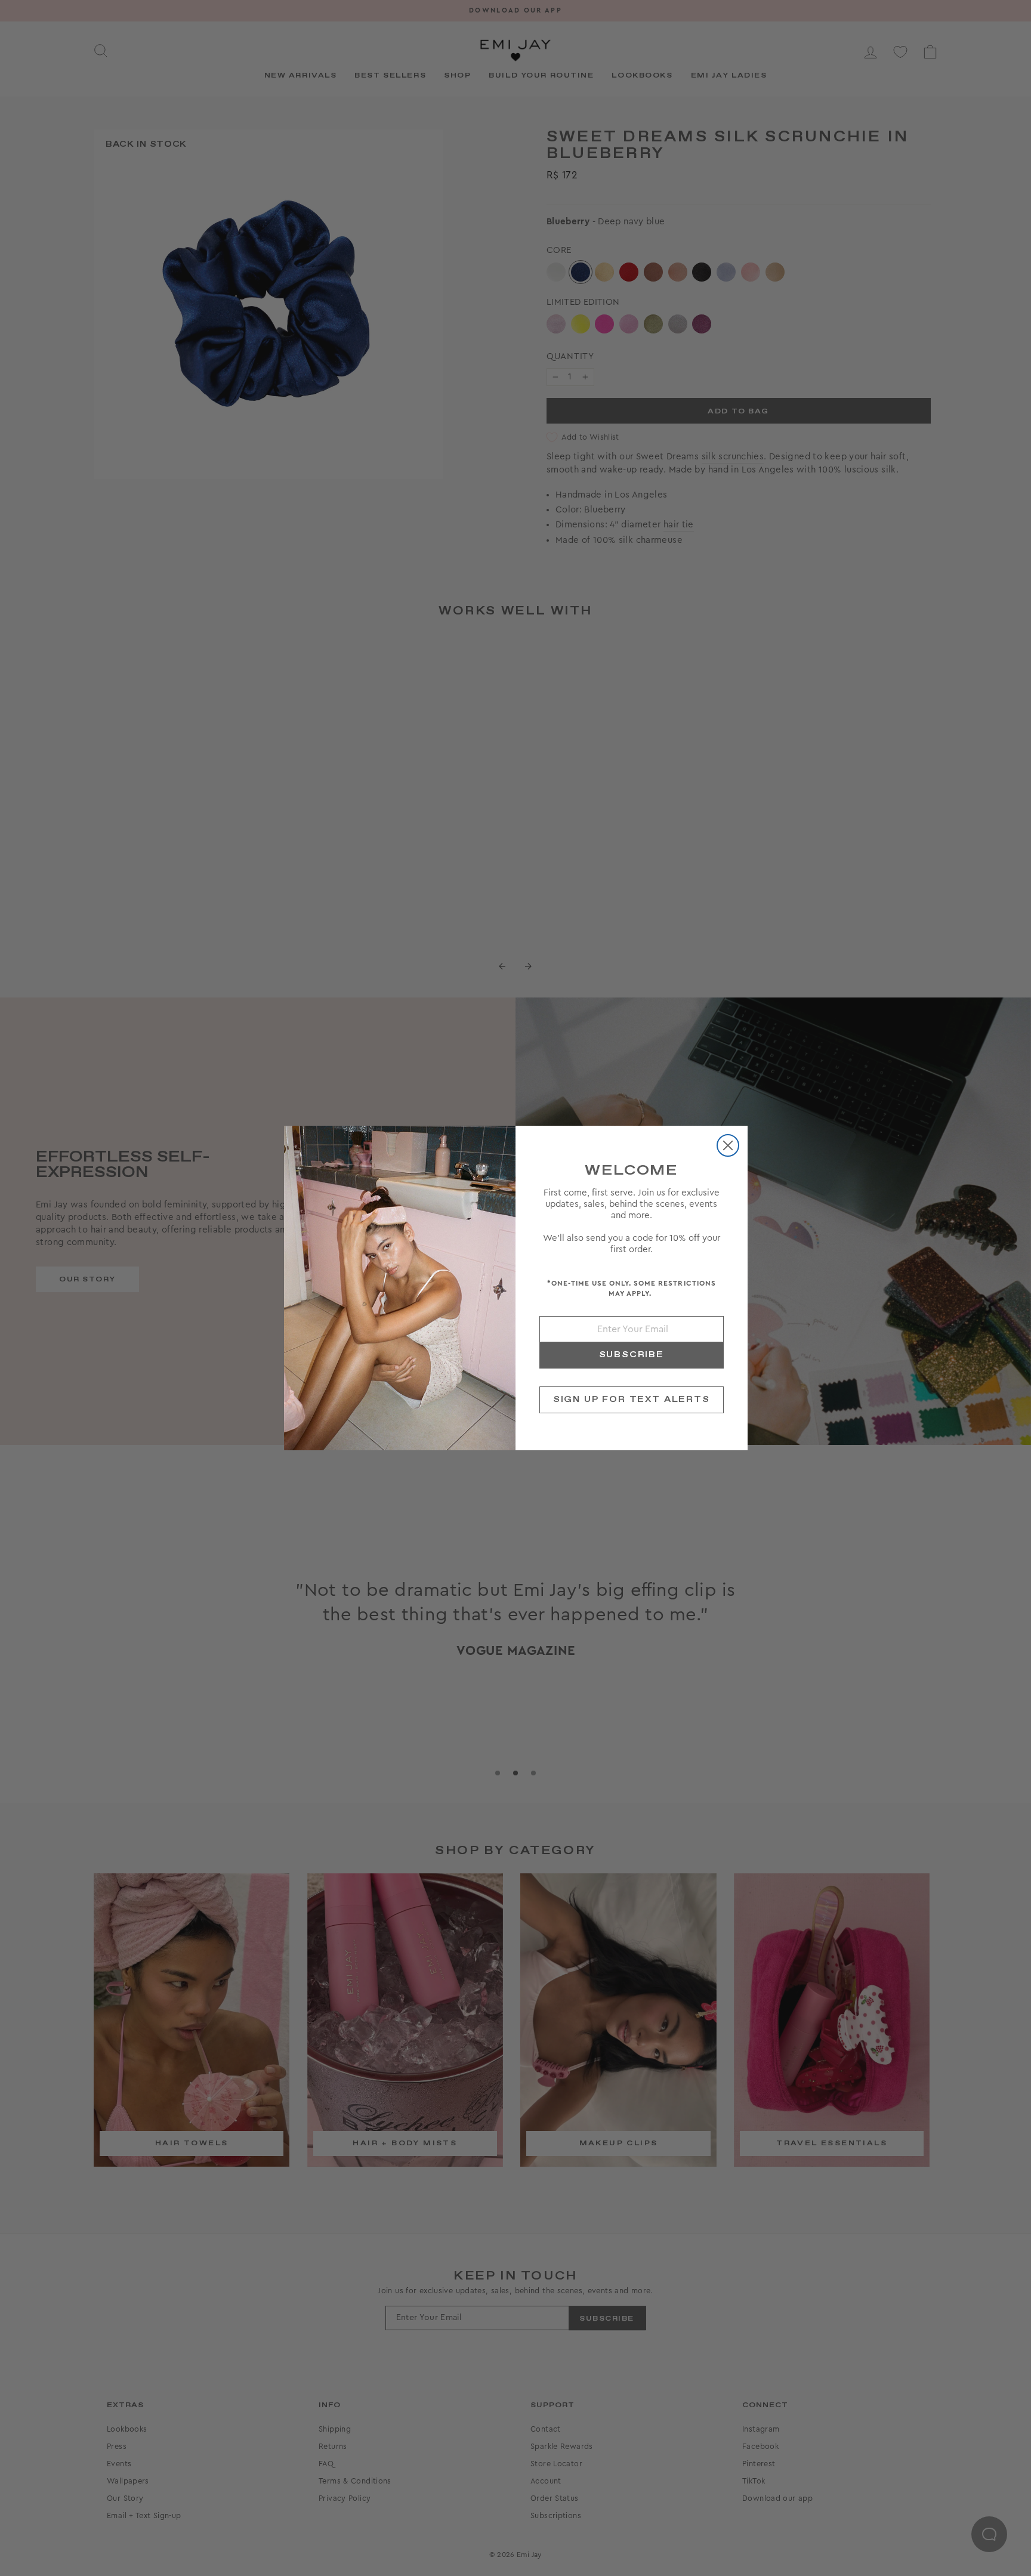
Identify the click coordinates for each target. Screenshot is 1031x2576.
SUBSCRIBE (632, 1355)
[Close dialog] (728, 1145)
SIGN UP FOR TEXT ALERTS (632, 1400)
